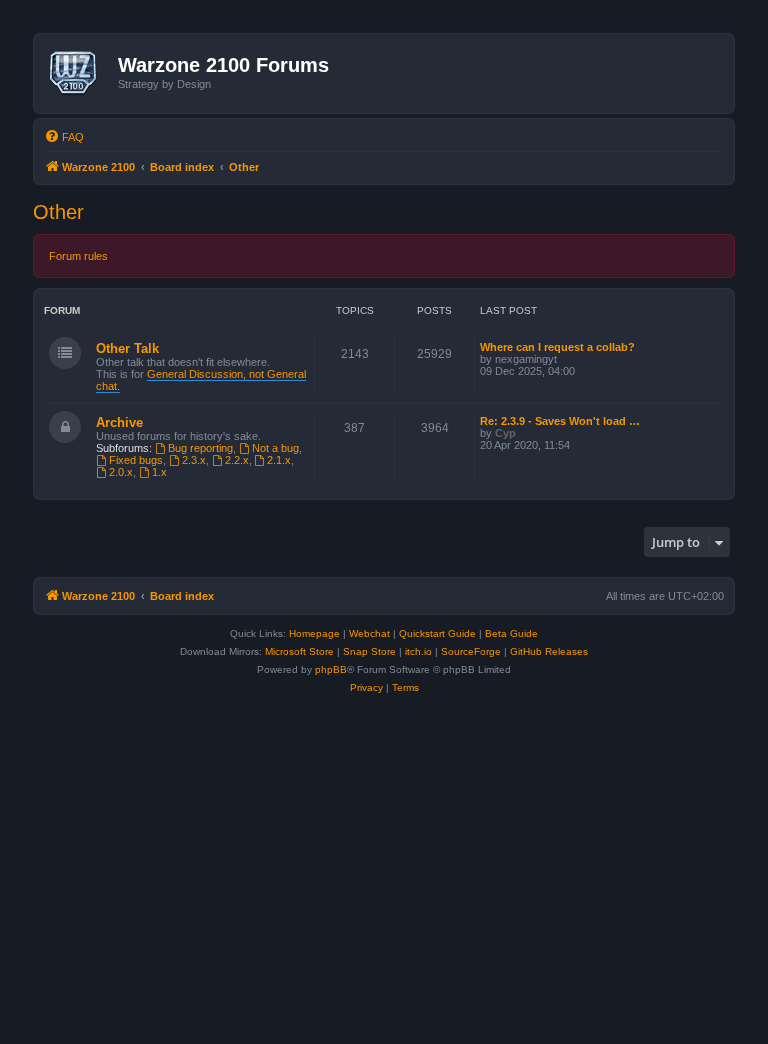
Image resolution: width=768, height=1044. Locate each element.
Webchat (369, 633)
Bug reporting (200, 448)
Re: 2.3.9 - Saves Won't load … (560, 421)
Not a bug (275, 448)
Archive (119, 422)
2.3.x (194, 460)
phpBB (331, 669)
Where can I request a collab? (557, 347)
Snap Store (369, 651)
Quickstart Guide (437, 633)
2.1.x (279, 460)
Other (58, 212)
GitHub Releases (549, 651)
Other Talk (127, 348)
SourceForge (471, 651)
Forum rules (78, 256)
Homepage (314, 633)
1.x (159, 472)
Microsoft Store (299, 651)
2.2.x (237, 460)
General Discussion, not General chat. (201, 380)
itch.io (418, 651)
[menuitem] (64, 137)
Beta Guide (511, 633)
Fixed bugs (136, 460)
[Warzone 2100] (78, 73)
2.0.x (121, 472)
